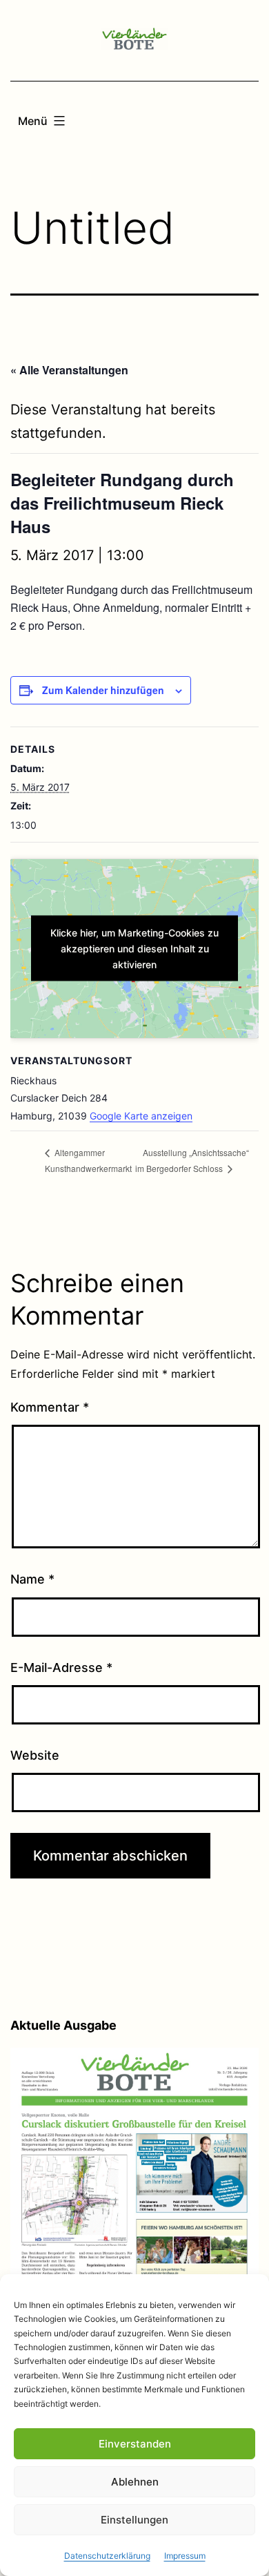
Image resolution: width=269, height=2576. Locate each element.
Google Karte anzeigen (141, 1116)
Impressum (185, 2556)
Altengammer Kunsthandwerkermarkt (88, 1160)
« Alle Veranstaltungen (69, 370)
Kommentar (50, 1407)
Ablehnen (135, 2482)
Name (32, 1579)
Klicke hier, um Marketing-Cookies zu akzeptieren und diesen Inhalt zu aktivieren (134, 949)
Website (35, 1755)
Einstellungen (134, 2520)
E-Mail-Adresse (61, 1667)
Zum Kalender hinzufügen (103, 690)
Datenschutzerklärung (107, 2556)
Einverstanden (135, 2444)
